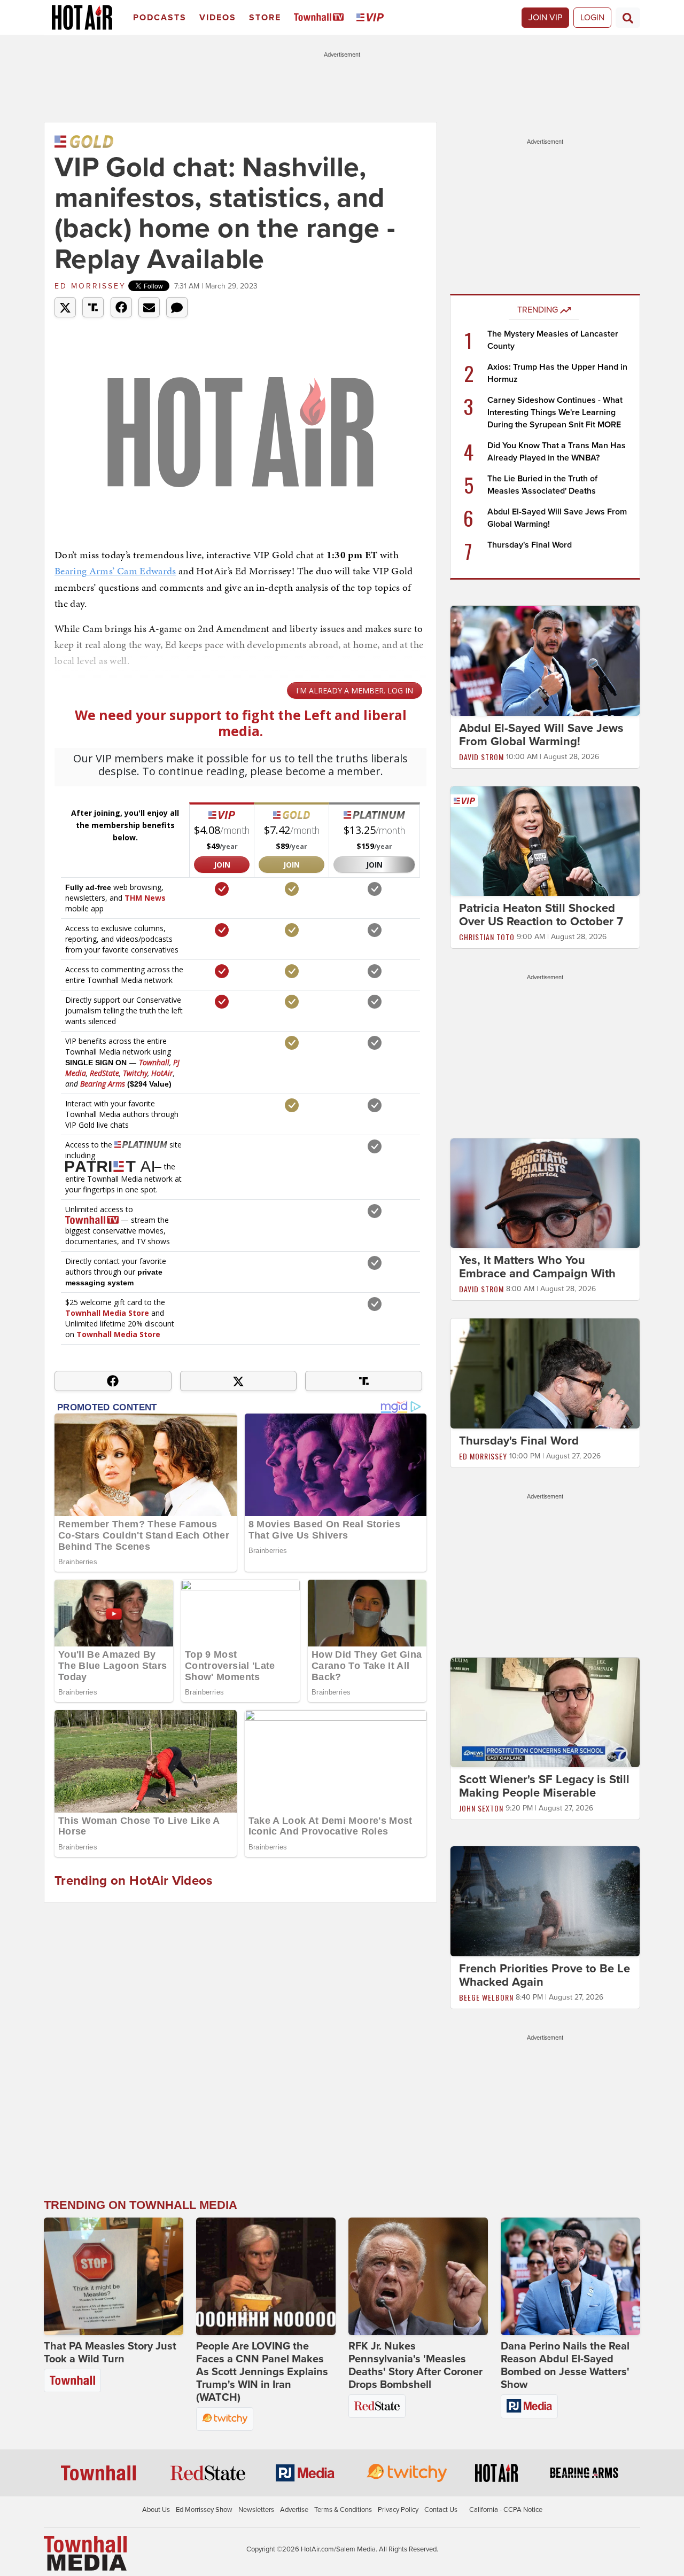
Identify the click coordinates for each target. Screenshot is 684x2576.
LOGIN (592, 18)
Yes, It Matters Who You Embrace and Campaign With (537, 1267)
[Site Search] (628, 18)
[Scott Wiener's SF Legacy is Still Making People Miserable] (545, 1712)
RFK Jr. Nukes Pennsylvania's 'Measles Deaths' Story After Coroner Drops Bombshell (415, 2366)
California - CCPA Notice (506, 2510)
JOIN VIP (545, 18)
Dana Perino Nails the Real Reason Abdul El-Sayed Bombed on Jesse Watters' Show (565, 2366)
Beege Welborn (486, 1997)
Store (265, 18)
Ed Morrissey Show (204, 2510)
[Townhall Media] (85, 2552)
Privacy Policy (398, 2510)
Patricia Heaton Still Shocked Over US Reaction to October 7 (541, 915)
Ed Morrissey (90, 286)
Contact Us (441, 2510)
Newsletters (256, 2510)
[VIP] (372, 18)
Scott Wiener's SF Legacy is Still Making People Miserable (544, 1786)
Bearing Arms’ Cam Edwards (115, 571)
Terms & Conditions (343, 2510)
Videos (218, 18)
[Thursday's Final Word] (545, 1373)
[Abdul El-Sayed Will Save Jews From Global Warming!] (545, 660)
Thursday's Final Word (530, 545)
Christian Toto (487, 937)
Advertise (294, 2510)
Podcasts (160, 18)
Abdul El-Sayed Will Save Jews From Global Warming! (541, 735)
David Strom (481, 757)
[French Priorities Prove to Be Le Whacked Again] (545, 1901)
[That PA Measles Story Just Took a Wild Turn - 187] (114, 2276)
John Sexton (481, 1808)
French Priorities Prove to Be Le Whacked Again (545, 1975)
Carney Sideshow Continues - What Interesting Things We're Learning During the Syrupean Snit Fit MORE (555, 412)
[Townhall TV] (321, 18)
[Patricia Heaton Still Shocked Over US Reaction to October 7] (545, 840)
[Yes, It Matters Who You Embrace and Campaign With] (545, 1193)
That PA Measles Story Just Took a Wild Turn (110, 2353)
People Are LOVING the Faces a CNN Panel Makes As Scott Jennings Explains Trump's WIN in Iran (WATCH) (262, 2372)
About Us (156, 2510)
